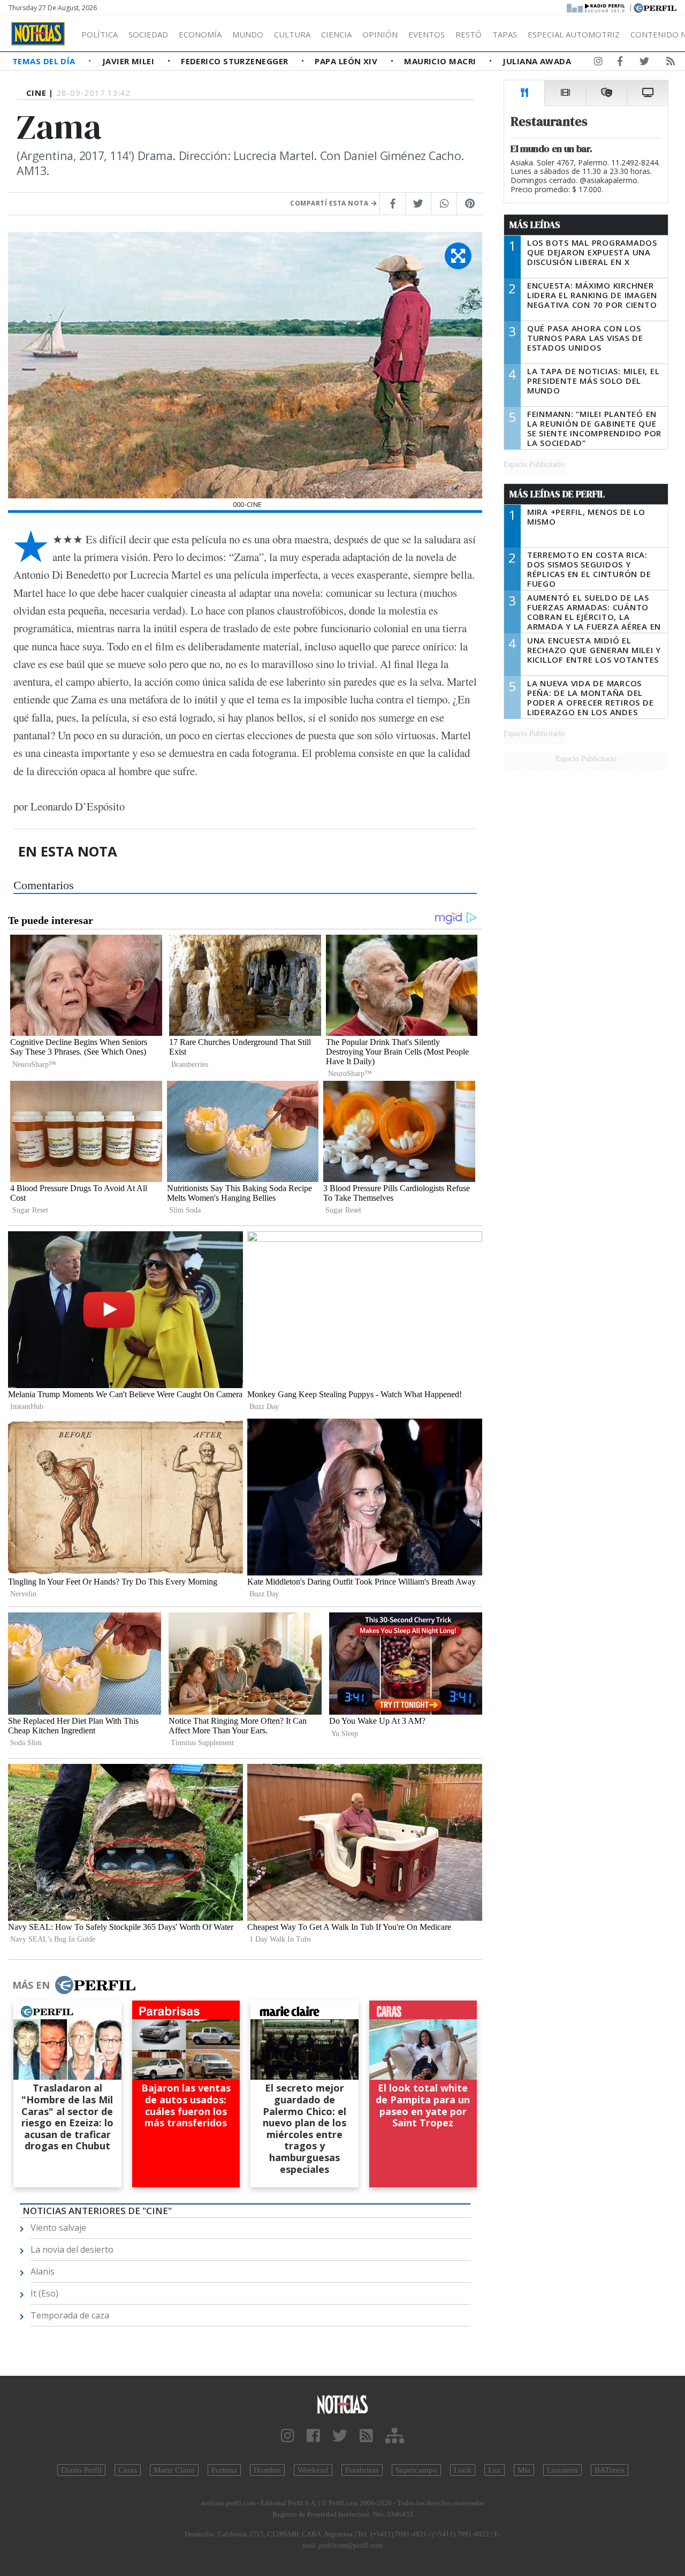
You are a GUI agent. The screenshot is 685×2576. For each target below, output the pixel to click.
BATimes (610, 2470)
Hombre (267, 2470)
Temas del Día (45, 61)
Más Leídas (535, 225)
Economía (200, 34)
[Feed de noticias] (671, 63)
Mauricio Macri (441, 61)
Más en (31, 1985)
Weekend (313, 2470)
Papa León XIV (347, 61)
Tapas (505, 34)
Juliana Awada (537, 61)
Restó (469, 34)
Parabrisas (362, 2470)
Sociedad (148, 34)
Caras (128, 2470)
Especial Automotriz (574, 34)
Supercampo (416, 2470)
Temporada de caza (70, 2315)
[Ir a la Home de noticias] (342, 2404)
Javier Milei (130, 61)
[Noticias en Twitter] (644, 63)
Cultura (292, 34)
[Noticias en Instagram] (598, 63)
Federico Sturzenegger (236, 61)
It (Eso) (44, 2293)
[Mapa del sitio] (395, 2436)
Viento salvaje (58, 2228)
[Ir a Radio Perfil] (596, 7)
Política (100, 34)
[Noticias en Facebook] (620, 63)
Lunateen (562, 2470)
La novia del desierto (72, 2249)
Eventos (427, 34)
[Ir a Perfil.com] (655, 7)
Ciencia (336, 34)
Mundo (248, 34)
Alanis (43, 2271)
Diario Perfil (81, 2470)
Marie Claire (174, 2470)
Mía (524, 2470)
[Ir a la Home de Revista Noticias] (38, 34)
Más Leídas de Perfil (557, 494)
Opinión (380, 34)
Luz (494, 2470)
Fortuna (224, 2470)
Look (463, 2470)
